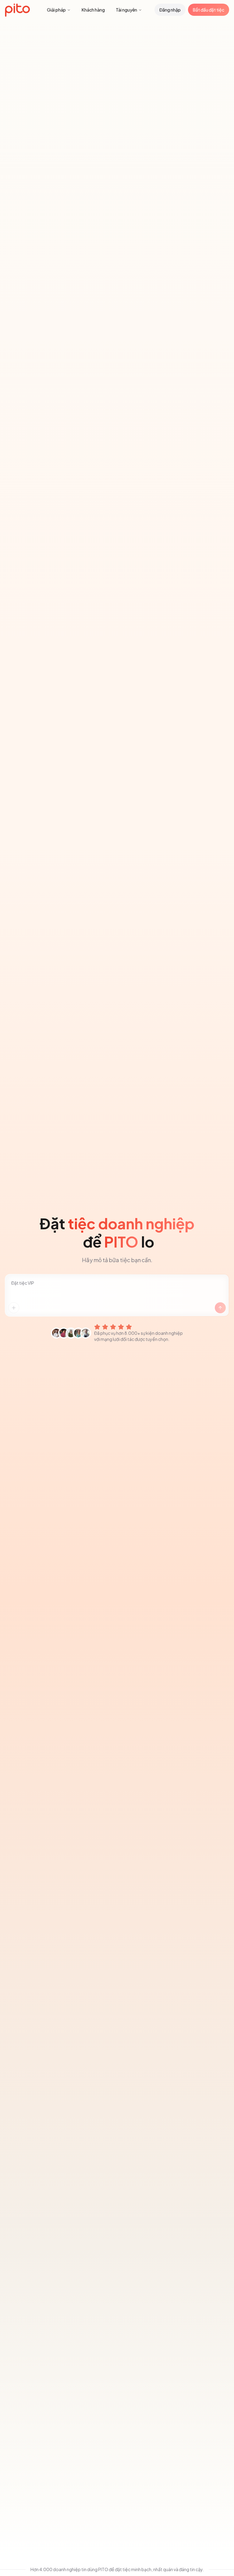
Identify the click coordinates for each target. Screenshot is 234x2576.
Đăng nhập (170, 10)
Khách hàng (93, 10)
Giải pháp (56, 10)
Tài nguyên (126, 10)
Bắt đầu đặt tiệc (209, 10)
